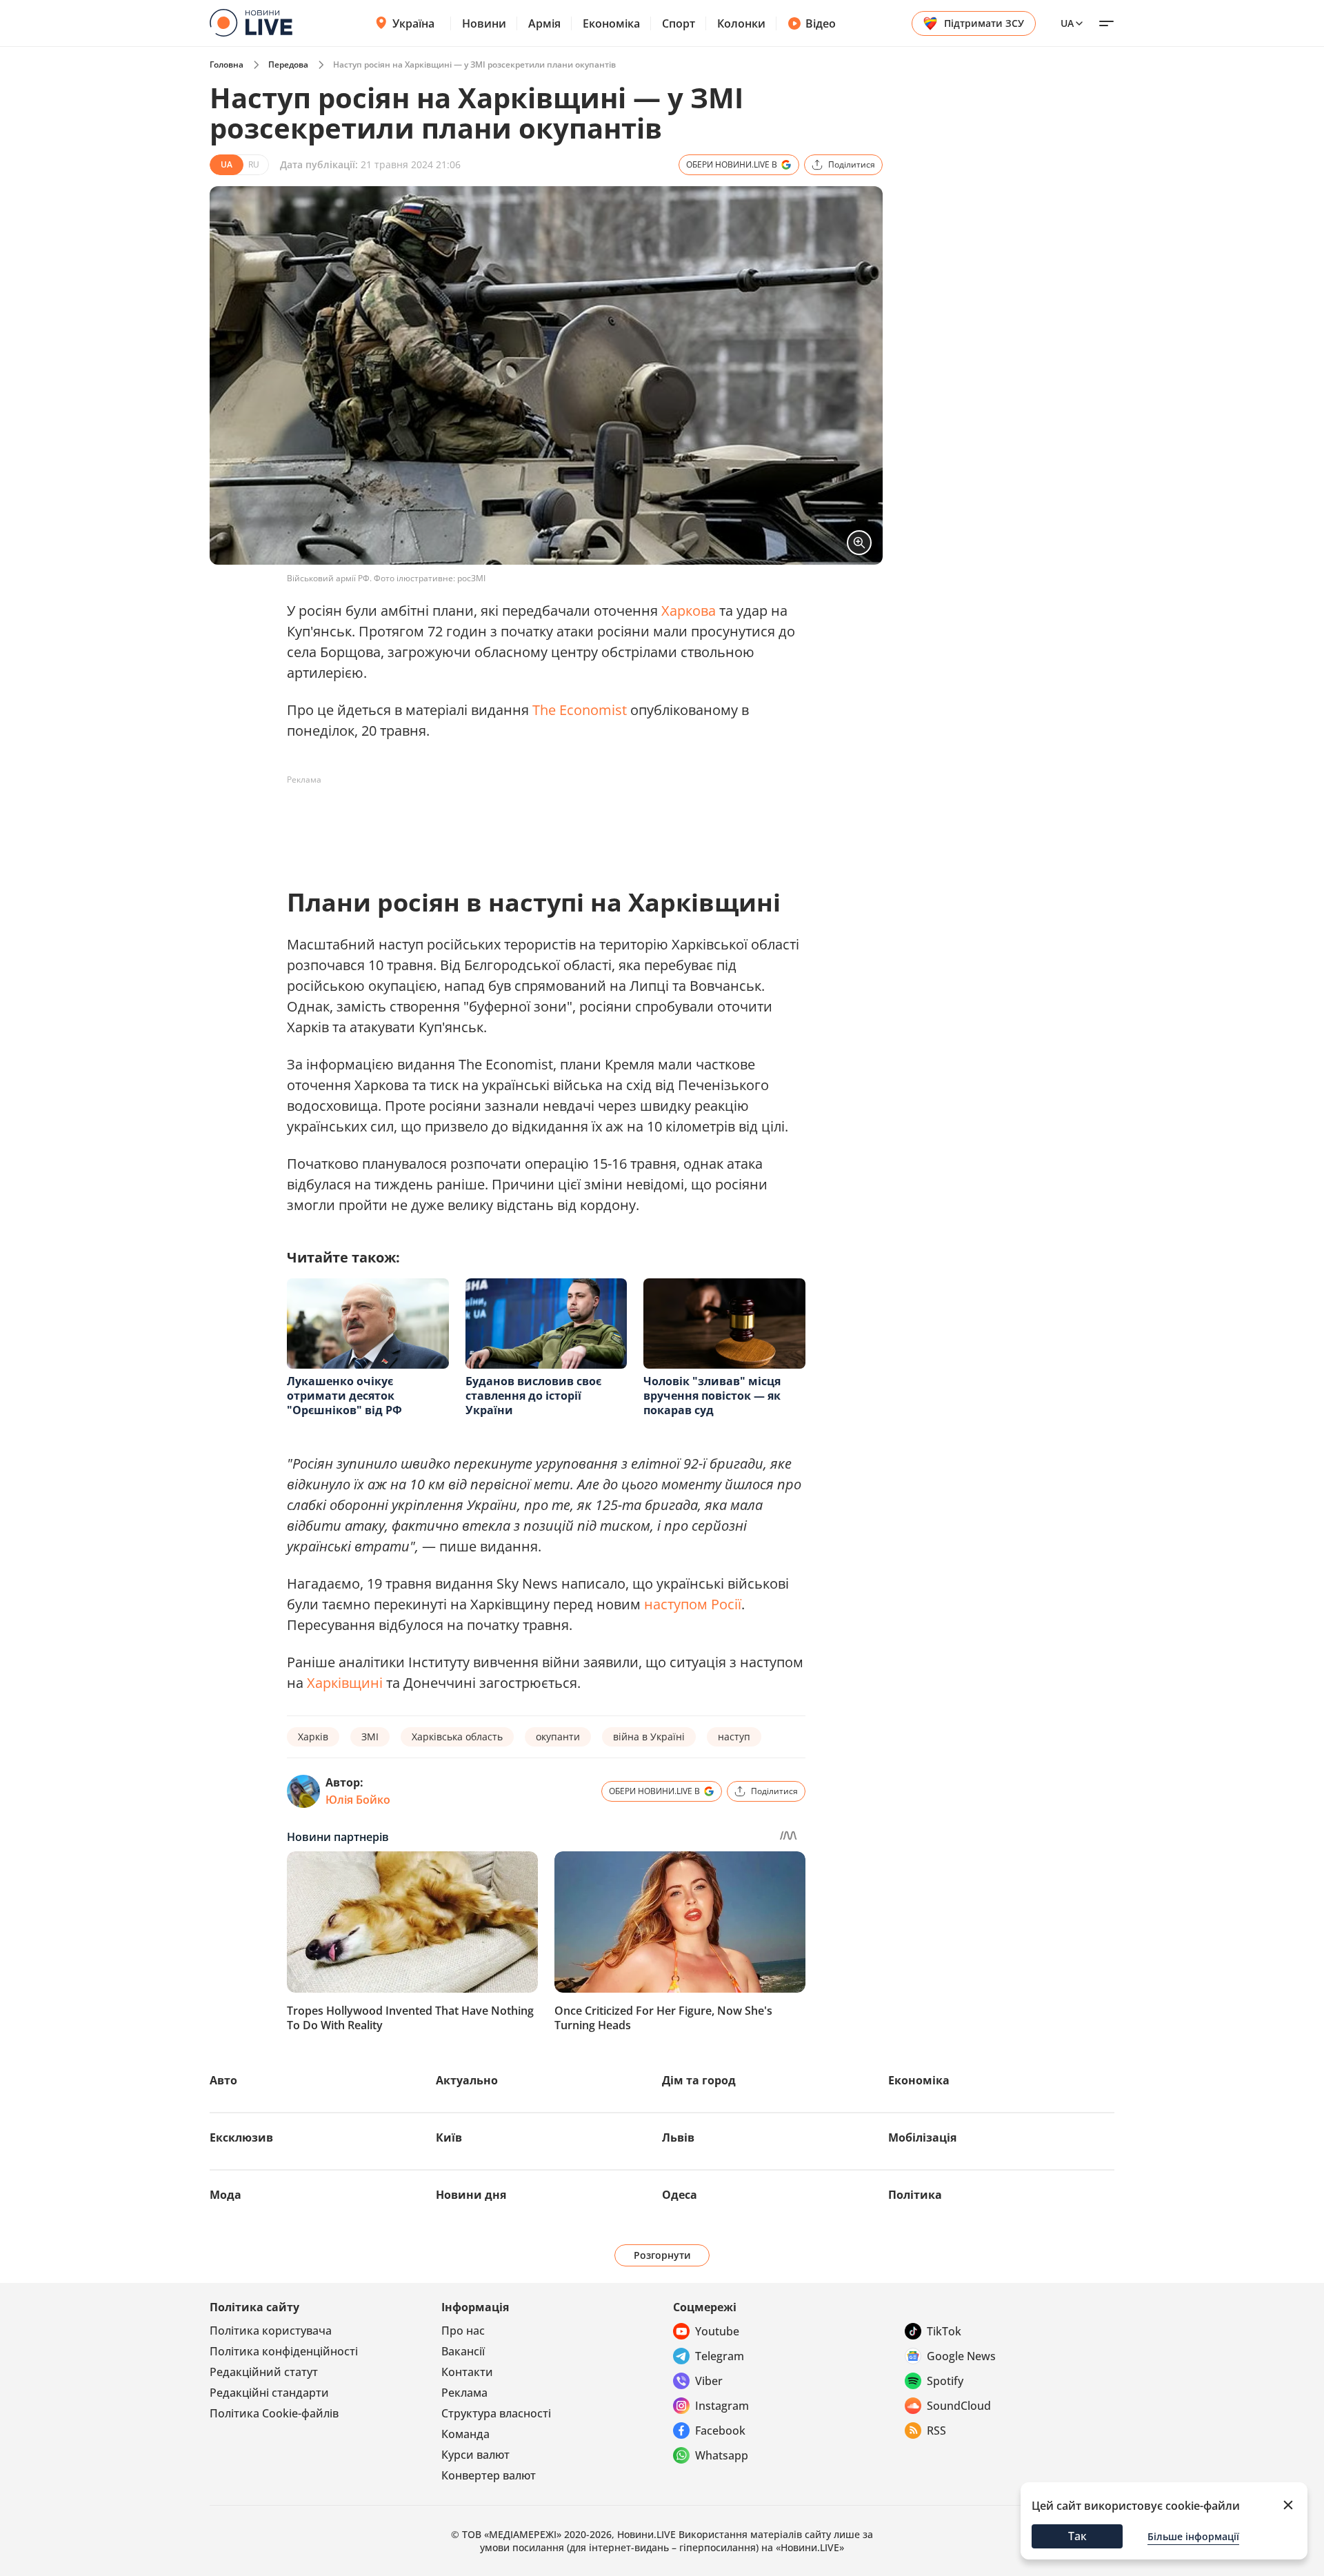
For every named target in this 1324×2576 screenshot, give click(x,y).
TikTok (944, 2331)
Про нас (463, 2331)
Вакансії (463, 2351)
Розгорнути (662, 2255)
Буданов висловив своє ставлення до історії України (533, 1396)
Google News (961, 2356)
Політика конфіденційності (284, 2351)
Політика (915, 2195)
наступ (734, 1737)
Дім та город (699, 2080)
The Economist (580, 710)
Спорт (679, 23)
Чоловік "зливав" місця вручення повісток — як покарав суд (712, 1396)
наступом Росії (693, 1604)
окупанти (558, 1737)
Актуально (467, 2080)
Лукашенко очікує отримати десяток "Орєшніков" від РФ (344, 1396)
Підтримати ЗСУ (984, 23)
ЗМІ (370, 1737)
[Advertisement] (538, 822)
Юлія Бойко (358, 1800)
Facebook (720, 2431)
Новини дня (471, 2195)
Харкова (690, 611)
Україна (413, 23)
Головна (227, 64)
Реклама (464, 2393)
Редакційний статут (264, 2372)
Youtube (717, 2331)
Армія (544, 23)
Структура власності (496, 2413)
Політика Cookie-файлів (274, 2413)
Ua (1067, 23)
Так (1077, 2536)
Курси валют (475, 2455)
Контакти (467, 2372)
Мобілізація (922, 2137)
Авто (223, 2080)
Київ (449, 2137)
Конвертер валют (489, 2475)
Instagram (722, 2406)
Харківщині (345, 1683)
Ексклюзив (241, 2137)
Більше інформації (1193, 2536)
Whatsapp (722, 2455)
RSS (936, 2431)
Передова (288, 64)
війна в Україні (649, 1737)
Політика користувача (271, 2331)
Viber (709, 2381)
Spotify (945, 2381)
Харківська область (457, 1737)
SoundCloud (959, 2406)
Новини (484, 23)
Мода (225, 2195)
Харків (313, 1737)
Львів (678, 2137)
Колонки (741, 23)
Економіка (611, 23)
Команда (465, 2434)
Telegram (720, 2356)
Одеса (680, 2195)
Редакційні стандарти (269, 2393)
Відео (821, 23)
